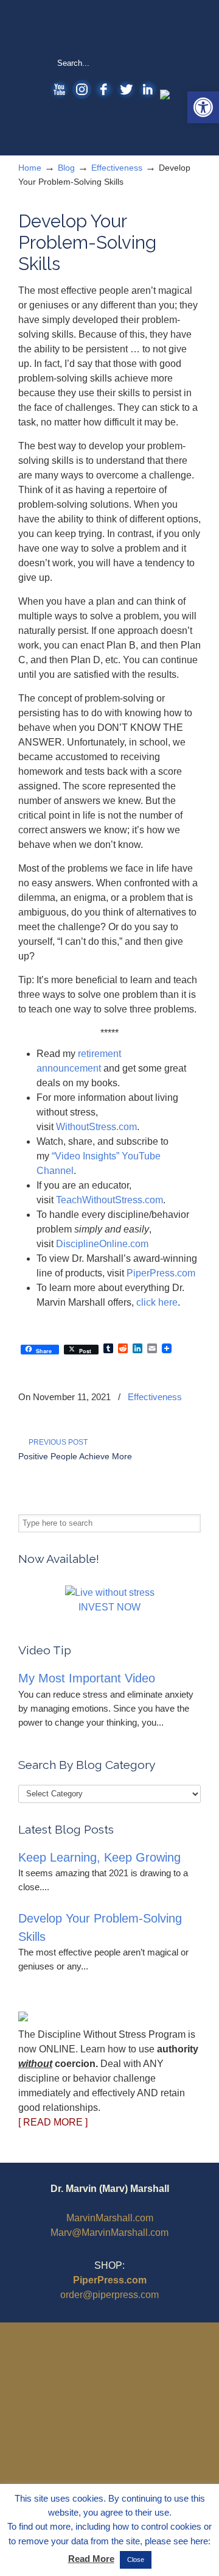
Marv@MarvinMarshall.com (109, 2233)
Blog (66, 168)
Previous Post (56, 1442)
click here (157, 1302)
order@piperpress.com (109, 2295)
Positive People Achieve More (75, 1456)
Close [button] (136, 2560)
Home (30, 168)
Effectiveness (117, 168)
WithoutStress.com (109, 28)
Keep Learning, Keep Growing (99, 1857)
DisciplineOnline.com (102, 1244)
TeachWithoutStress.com (109, 1200)
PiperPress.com (161, 1273)
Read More (91, 2559)
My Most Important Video (87, 1678)
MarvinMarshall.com (110, 2218)
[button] (203, 107)
